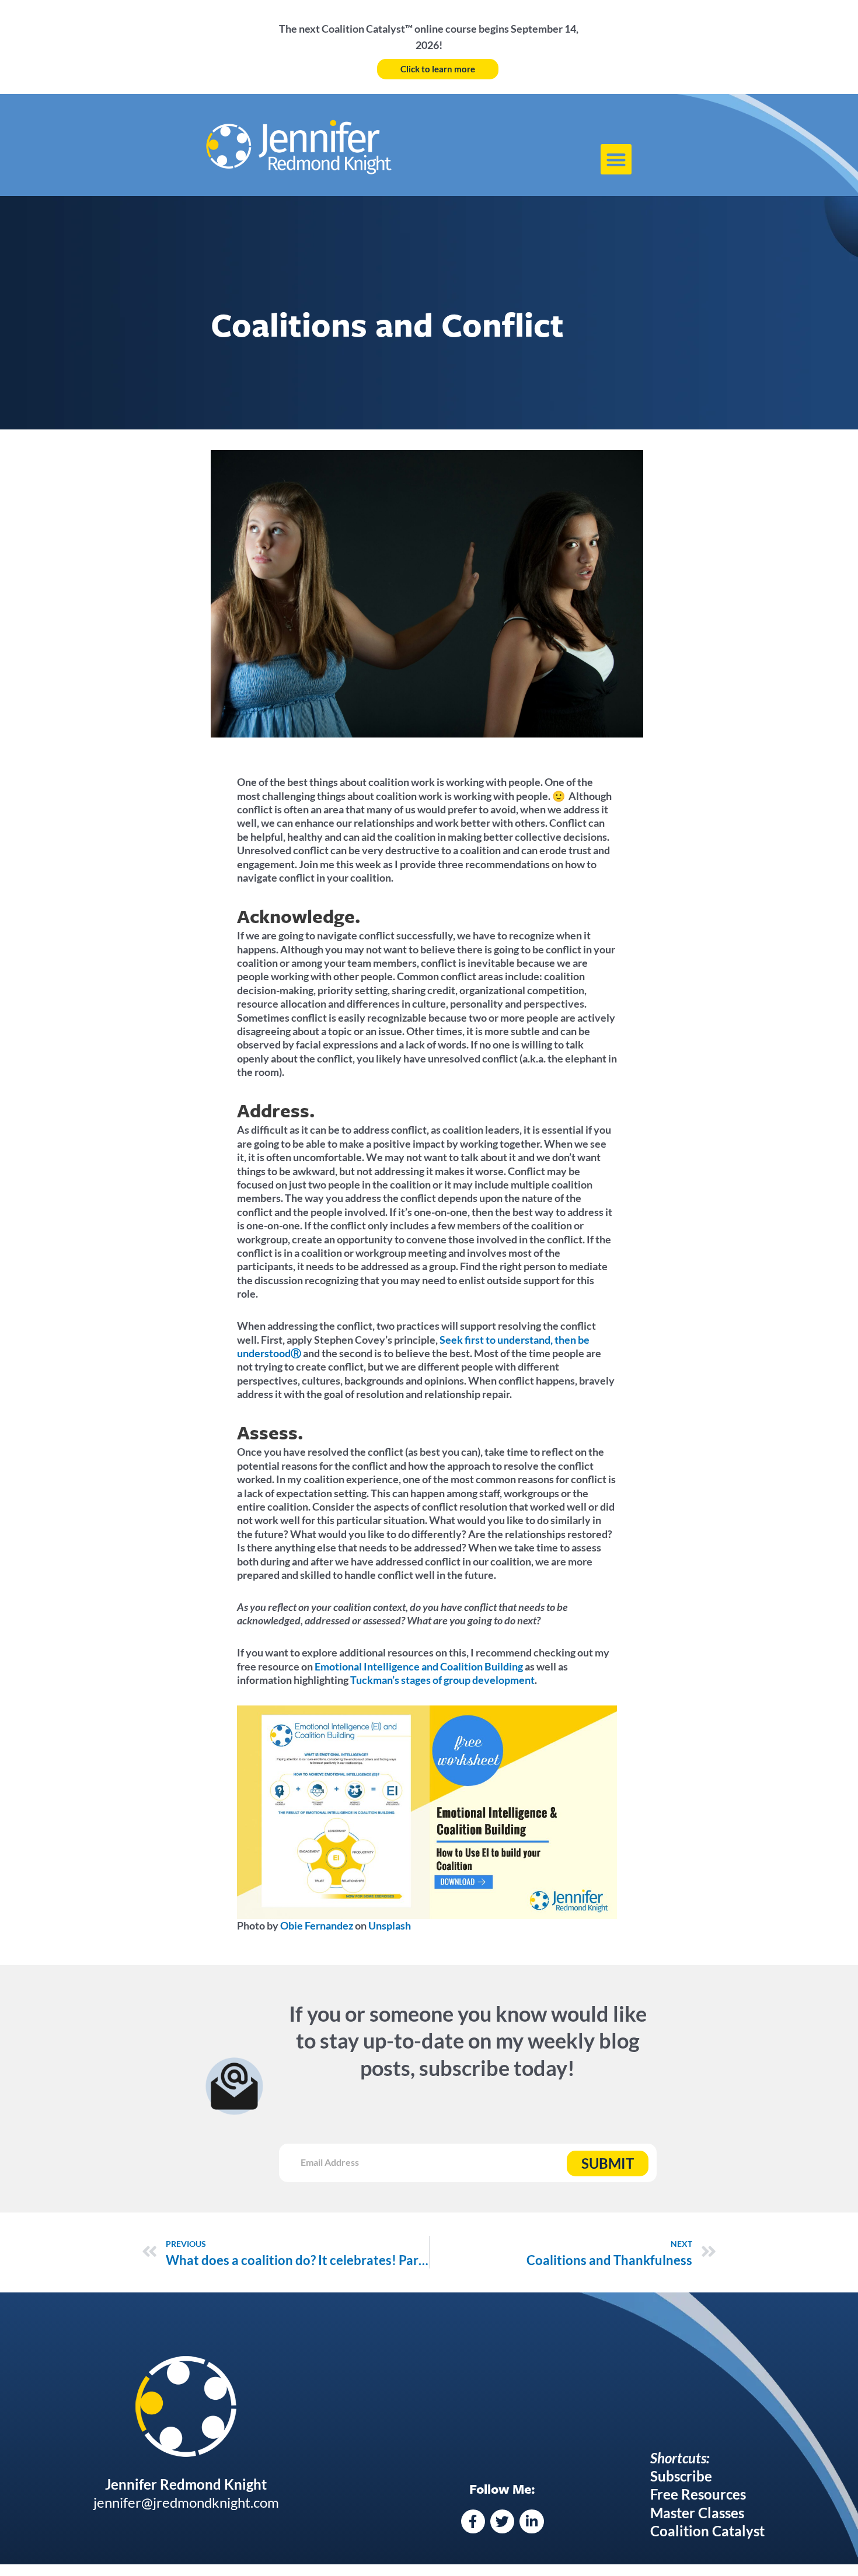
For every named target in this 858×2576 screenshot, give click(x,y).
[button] (616, 160)
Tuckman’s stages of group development (442, 1680)
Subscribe (681, 2476)
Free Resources (698, 2494)
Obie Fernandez (316, 1925)
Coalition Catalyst (707, 2531)
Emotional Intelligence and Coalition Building (419, 1666)
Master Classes (697, 2513)
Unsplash (389, 1925)
